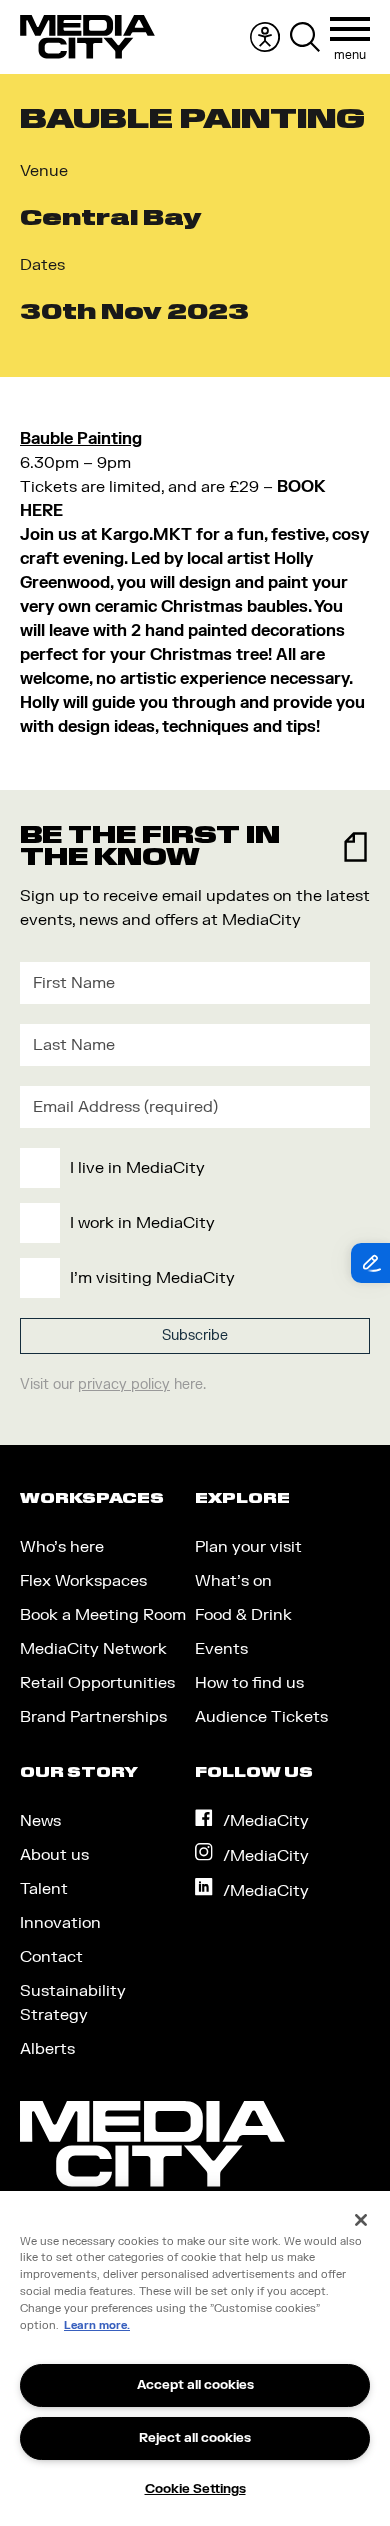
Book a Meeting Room (103, 1615)
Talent (44, 1889)
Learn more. (97, 2325)
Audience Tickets (261, 1717)
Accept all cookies (195, 2385)
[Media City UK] (87, 37)
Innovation (60, 1923)
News (40, 1821)
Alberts (47, 2049)
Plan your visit (248, 1547)
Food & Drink (243, 1615)
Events (221, 1649)
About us (54, 1855)
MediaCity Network (93, 1649)
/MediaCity (266, 1821)
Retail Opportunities (97, 1683)
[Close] (361, 2220)
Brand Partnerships (93, 1717)
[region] (195, 2358)
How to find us (249, 1683)
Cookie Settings (195, 2489)
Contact (51, 1957)
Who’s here (62, 1547)
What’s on (233, 1581)
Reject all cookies (195, 2438)
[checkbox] (191, 1223)
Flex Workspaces (83, 1581)
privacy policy (124, 1384)
